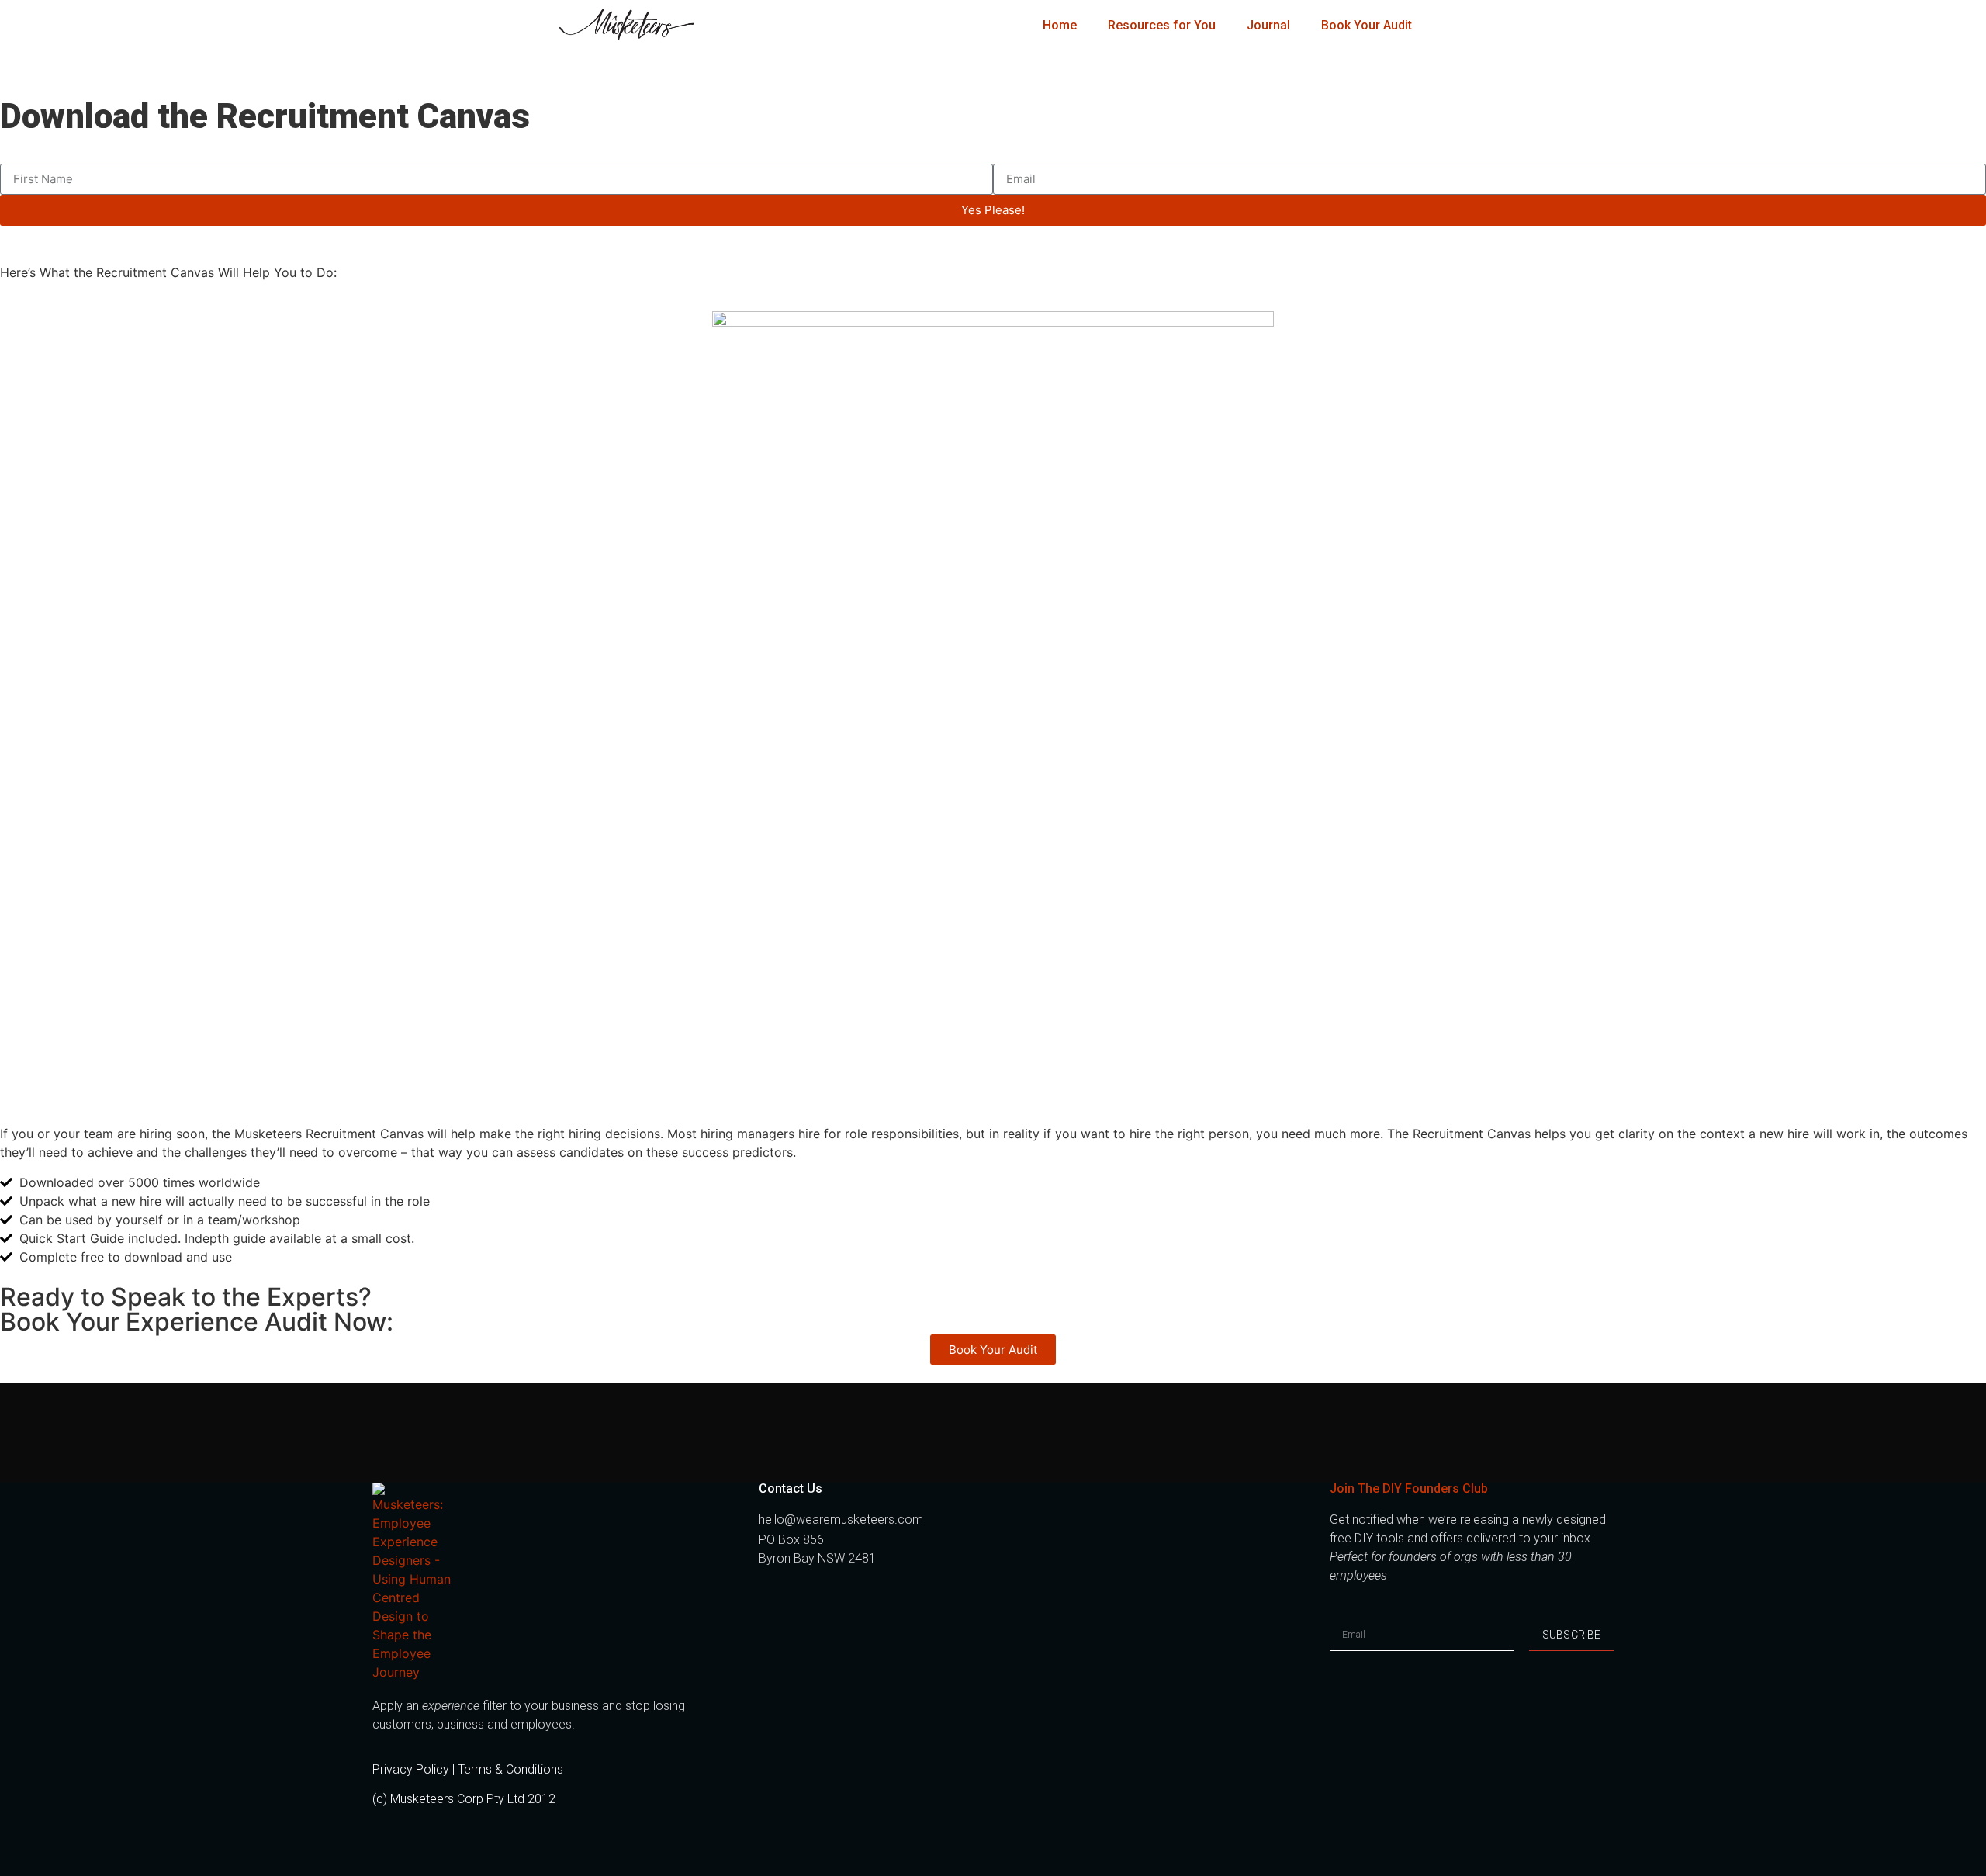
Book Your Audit (1367, 25)
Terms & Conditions (510, 1769)
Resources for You (1162, 25)
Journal (1268, 25)
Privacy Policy (411, 1769)
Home (1060, 25)
